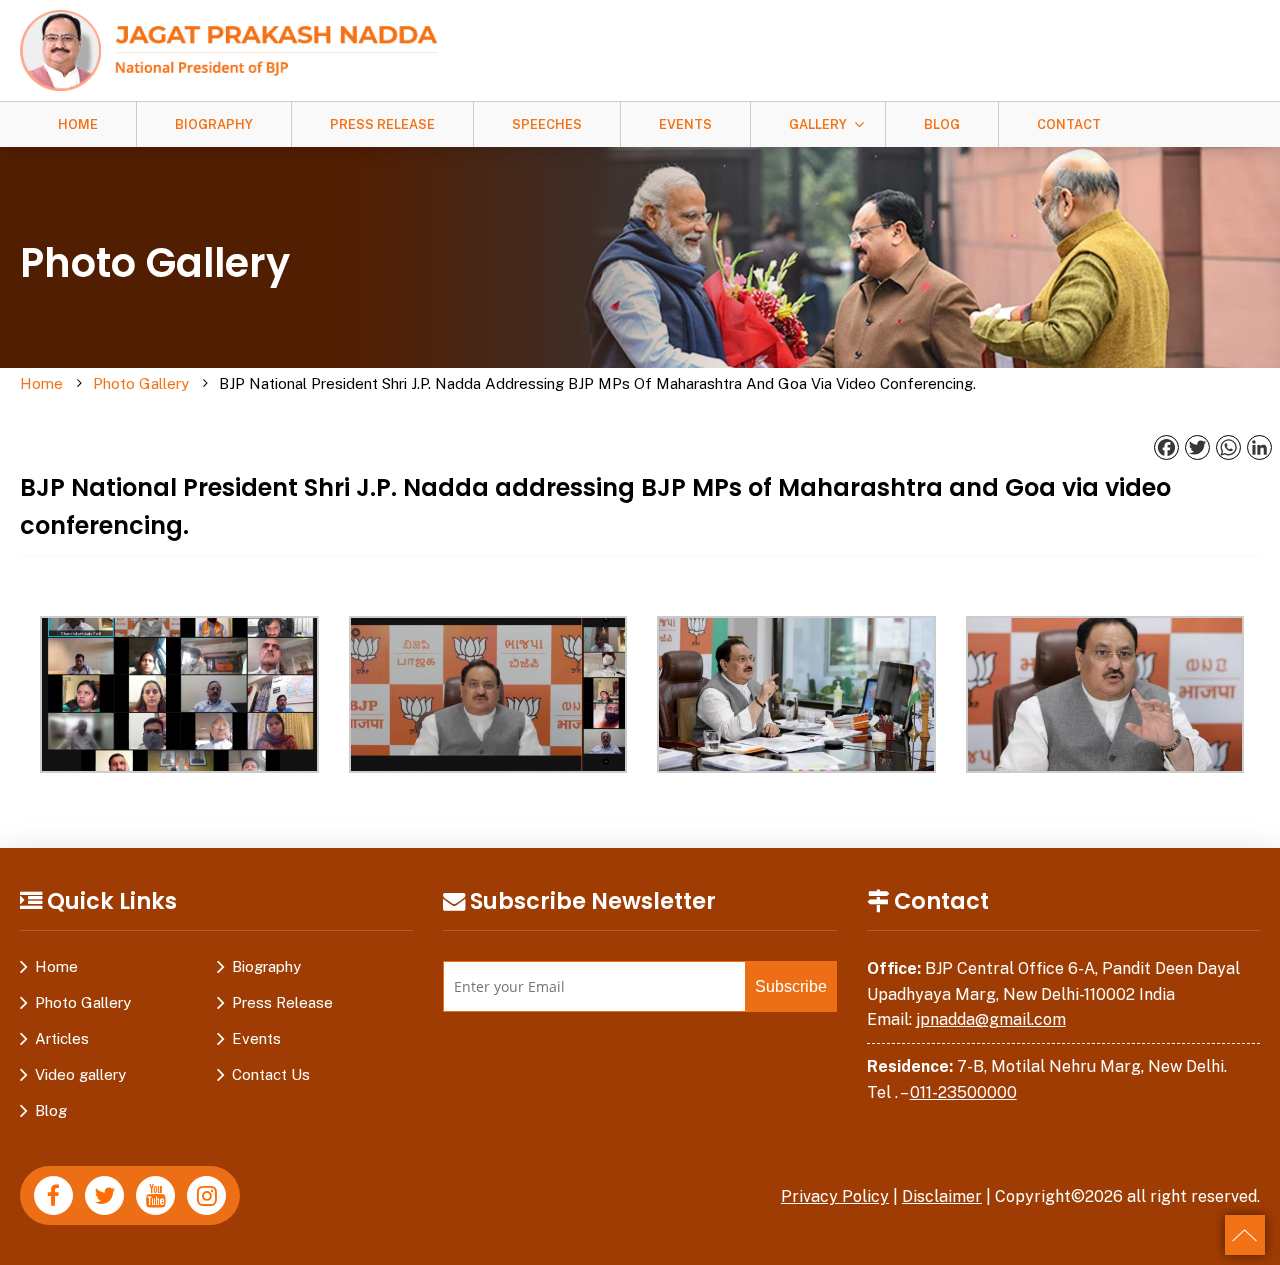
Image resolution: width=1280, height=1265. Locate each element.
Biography (214, 124)
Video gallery (80, 1074)
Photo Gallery (141, 383)
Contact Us (271, 1074)
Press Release (382, 124)
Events (685, 124)
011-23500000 (963, 1092)
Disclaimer (942, 1196)
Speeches (547, 124)
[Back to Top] (1245, 1235)
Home (78, 124)
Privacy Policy (835, 1196)
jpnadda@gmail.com (991, 1019)
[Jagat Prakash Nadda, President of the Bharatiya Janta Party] (229, 49)
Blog (942, 124)
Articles (62, 1038)
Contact (1069, 124)
